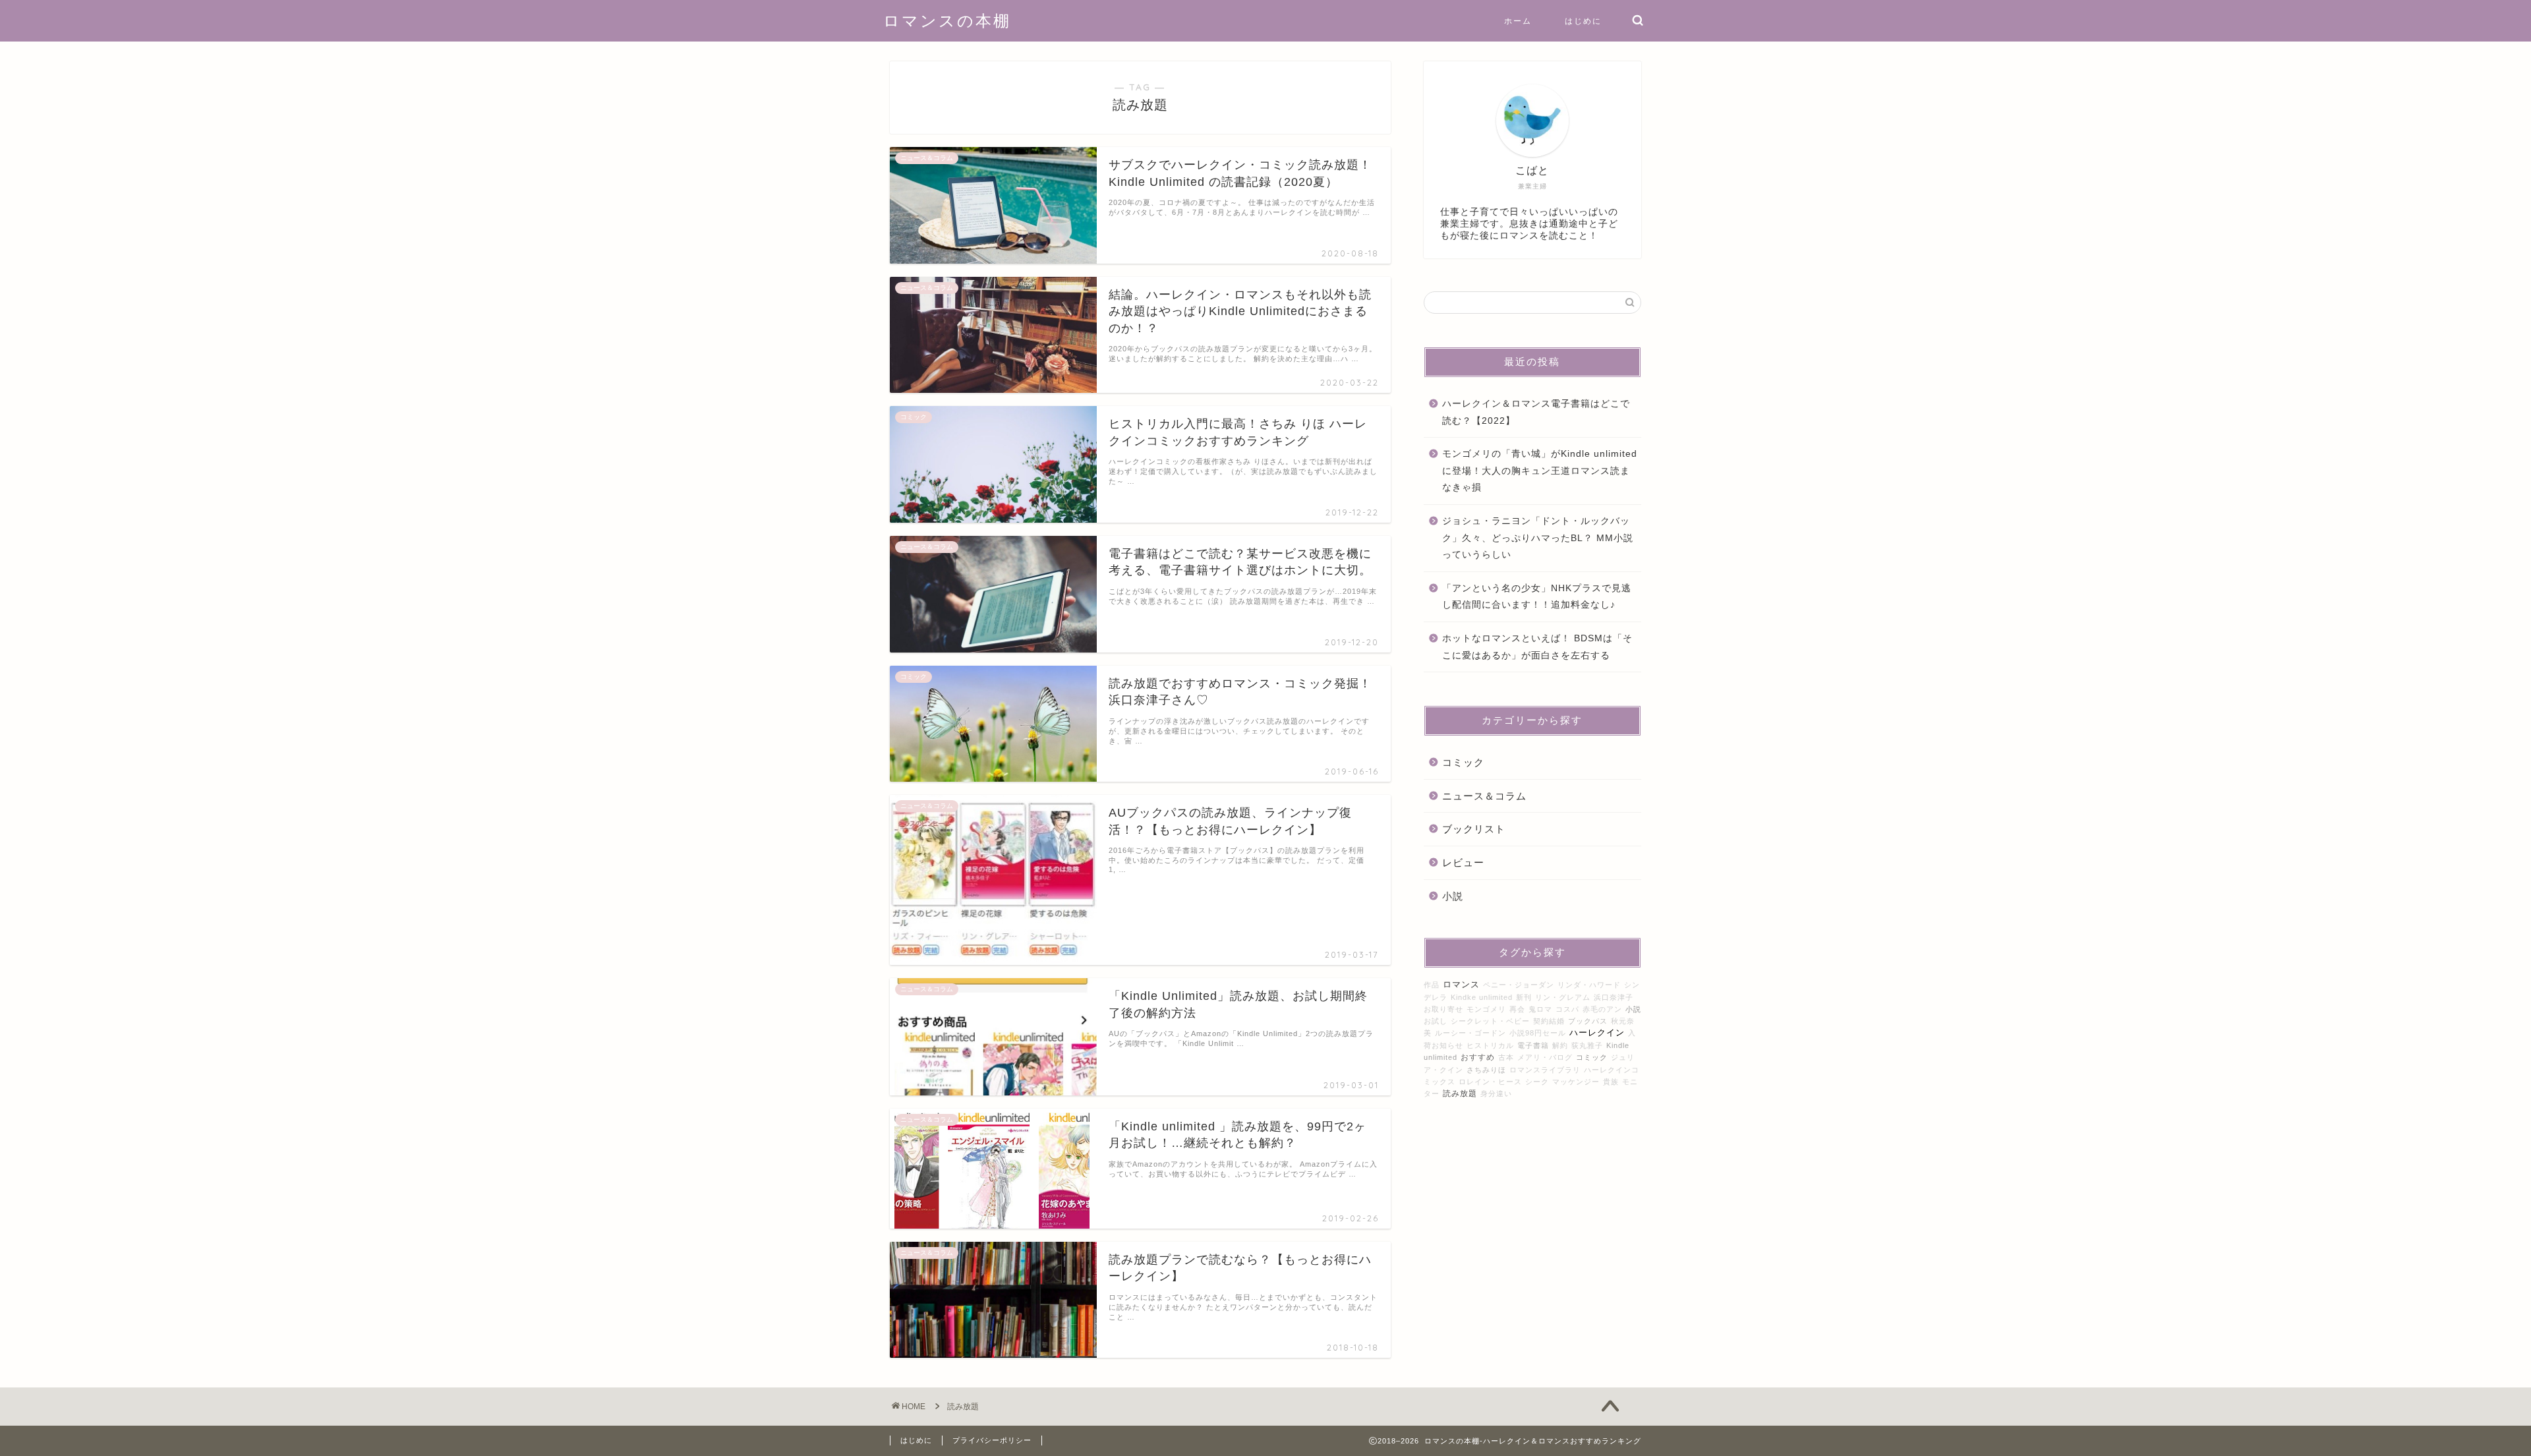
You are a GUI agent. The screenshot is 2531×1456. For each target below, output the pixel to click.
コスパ (1567, 1009)
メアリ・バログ (1545, 1057)
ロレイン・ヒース (1490, 1082)
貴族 (1611, 1082)
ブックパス (1588, 1021)
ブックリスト (1474, 829)
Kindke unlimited (1482, 997)
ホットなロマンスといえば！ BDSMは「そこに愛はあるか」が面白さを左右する (1537, 647)
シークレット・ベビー (1490, 1021)
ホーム (1518, 21)
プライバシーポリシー (992, 1440)
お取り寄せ (1443, 1009)
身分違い (1496, 1093)
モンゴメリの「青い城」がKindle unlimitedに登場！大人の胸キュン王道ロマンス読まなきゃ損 (1540, 471)
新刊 (1524, 997)
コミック (1463, 762)
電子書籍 (1533, 1045)
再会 (1517, 1009)
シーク (1537, 1082)
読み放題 (1460, 1093)
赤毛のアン (1602, 1009)
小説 (1453, 896)
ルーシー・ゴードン (1470, 1033)
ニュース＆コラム (1484, 796)
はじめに (1583, 21)
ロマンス (1461, 985)
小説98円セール (1538, 1033)
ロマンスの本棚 (947, 20)
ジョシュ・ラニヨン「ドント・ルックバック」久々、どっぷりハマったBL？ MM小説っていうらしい (1538, 538)
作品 (1432, 985)
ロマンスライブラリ (1545, 1070)
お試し (1436, 1021)
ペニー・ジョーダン (1519, 985)
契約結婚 (1549, 1021)
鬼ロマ (1540, 1009)
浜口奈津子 (1614, 997)
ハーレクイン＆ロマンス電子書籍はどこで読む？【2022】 (1536, 412)
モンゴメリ (1486, 1009)
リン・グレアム (1563, 997)
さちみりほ (1486, 1070)
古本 (1506, 1057)
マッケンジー (1576, 1082)
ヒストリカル (1490, 1045)
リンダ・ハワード (1589, 985)
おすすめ (1478, 1057)
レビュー (1463, 862)
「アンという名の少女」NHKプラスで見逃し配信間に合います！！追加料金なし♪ (1537, 597)
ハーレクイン (1597, 1033)
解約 (1560, 1045)
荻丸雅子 (1587, 1045)
